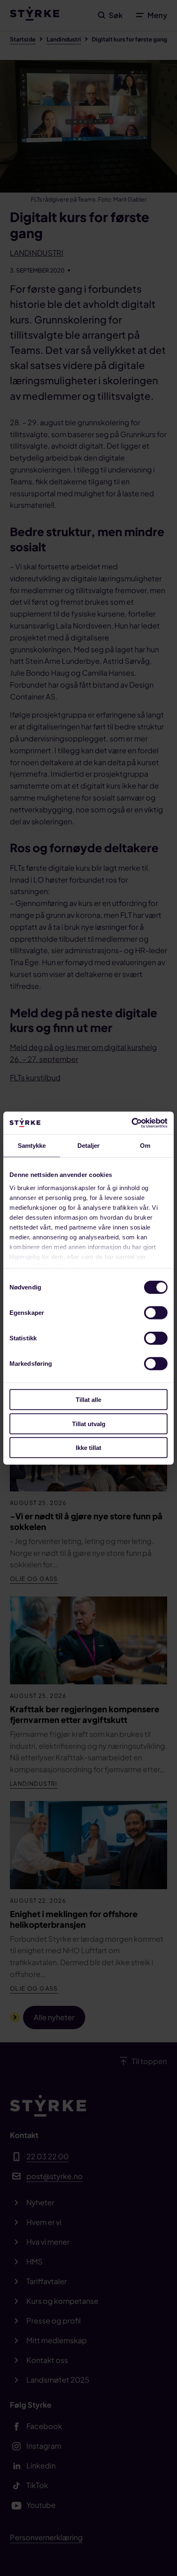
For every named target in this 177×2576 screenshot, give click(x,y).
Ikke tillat (88, 1448)
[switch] (156, 1313)
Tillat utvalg (89, 1423)
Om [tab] (145, 1146)
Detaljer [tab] (89, 1146)
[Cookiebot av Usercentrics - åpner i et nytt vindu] (132, 1123)
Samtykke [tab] (32, 1146)
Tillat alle (88, 1400)
